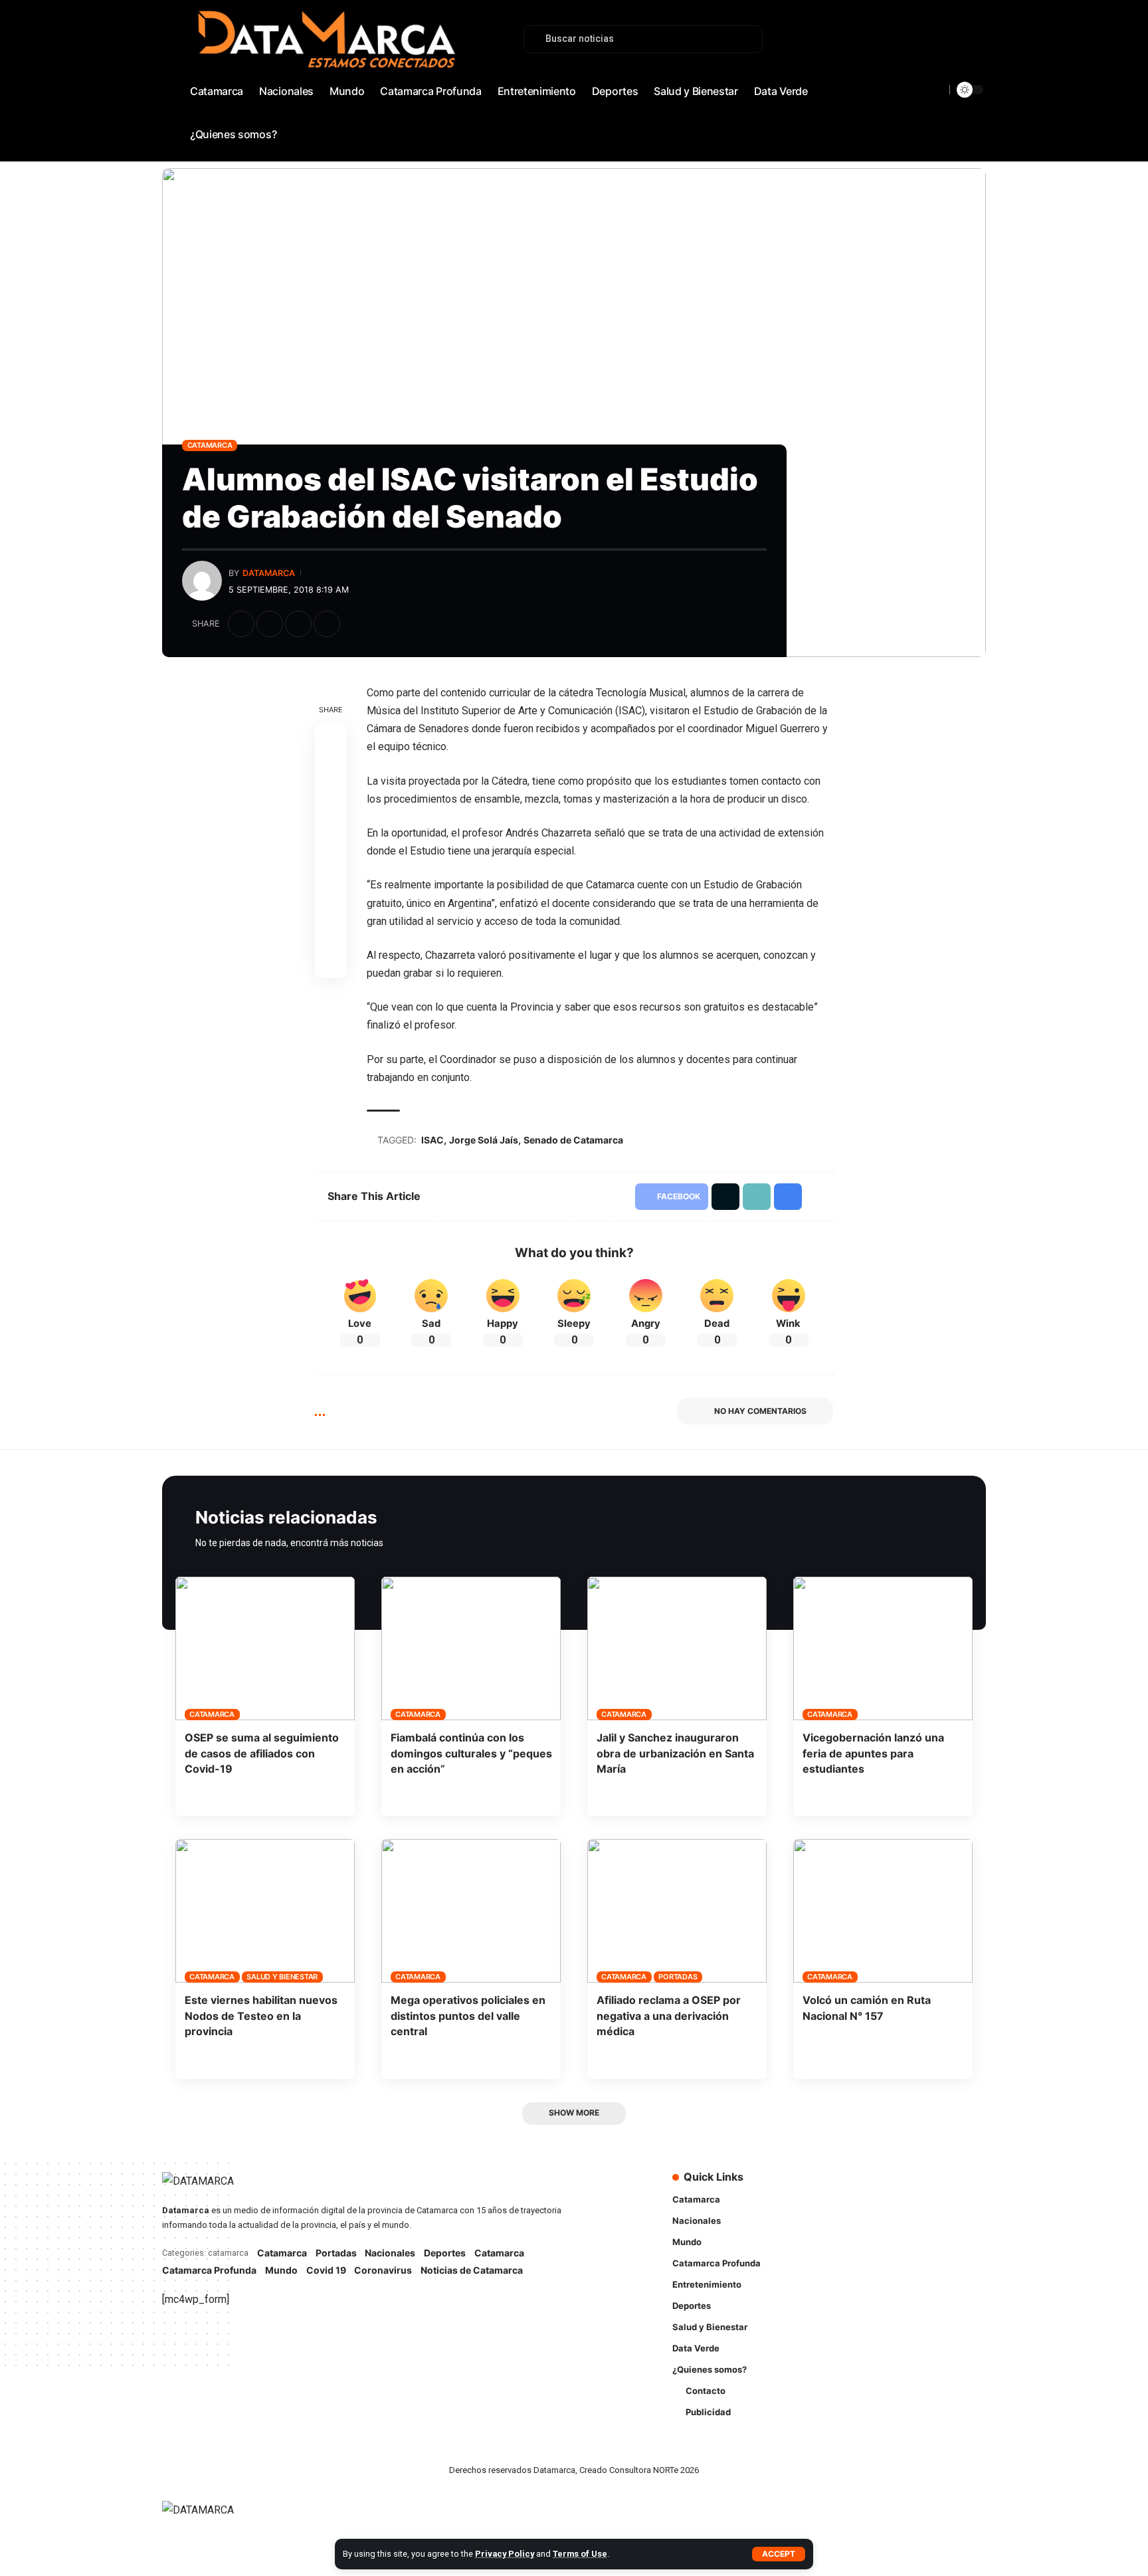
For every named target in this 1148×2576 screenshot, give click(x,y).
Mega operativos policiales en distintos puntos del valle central (468, 2015)
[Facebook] (903, 76)
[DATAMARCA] (211, 2518)
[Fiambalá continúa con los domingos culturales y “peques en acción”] (471, 1648)
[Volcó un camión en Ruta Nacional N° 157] (883, 1911)
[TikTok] (961, 76)
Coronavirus (383, 2270)
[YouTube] (932, 76)
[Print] (327, 624)
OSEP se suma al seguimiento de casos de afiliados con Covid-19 (262, 1753)
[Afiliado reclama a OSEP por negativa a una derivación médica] (677, 1911)
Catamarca (210, 445)
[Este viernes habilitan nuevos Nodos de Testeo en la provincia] (265, 1911)
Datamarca (269, 573)
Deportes (445, 2253)
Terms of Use (580, 2554)
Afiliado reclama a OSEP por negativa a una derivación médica (669, 2015)
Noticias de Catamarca (472, 2270)
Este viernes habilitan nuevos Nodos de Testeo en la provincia (261, 2015)
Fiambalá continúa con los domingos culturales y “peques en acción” (471, 1753)
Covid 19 (326, 2270)
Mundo (281, 2270)
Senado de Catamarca (573, 1140)
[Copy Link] (298, 624)
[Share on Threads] (331, 835)
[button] (779, 2554)
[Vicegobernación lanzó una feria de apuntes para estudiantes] (883, 1648)
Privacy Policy (505, 2554)
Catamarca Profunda (209, 2270)
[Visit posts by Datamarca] (202, 581)
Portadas (678, 1977)
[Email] (331, 866)
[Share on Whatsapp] (331, 803)
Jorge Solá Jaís (484, 1140)
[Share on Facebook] (241, 624)
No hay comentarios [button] (760, 1411)
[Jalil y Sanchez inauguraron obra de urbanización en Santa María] (677, 1648)
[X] (917, 76)
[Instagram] (947, 76)
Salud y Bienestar (282, 1977)
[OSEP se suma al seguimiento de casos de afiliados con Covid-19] (265, 1648)
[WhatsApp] (976, 76)
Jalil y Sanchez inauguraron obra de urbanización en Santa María (675, 1753)
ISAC (432, 1140)
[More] (355, 624)
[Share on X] (270, 624)
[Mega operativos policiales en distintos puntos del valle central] (471, 1911)
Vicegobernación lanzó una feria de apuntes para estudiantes (873, 1753)
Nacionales (390, 2253)
